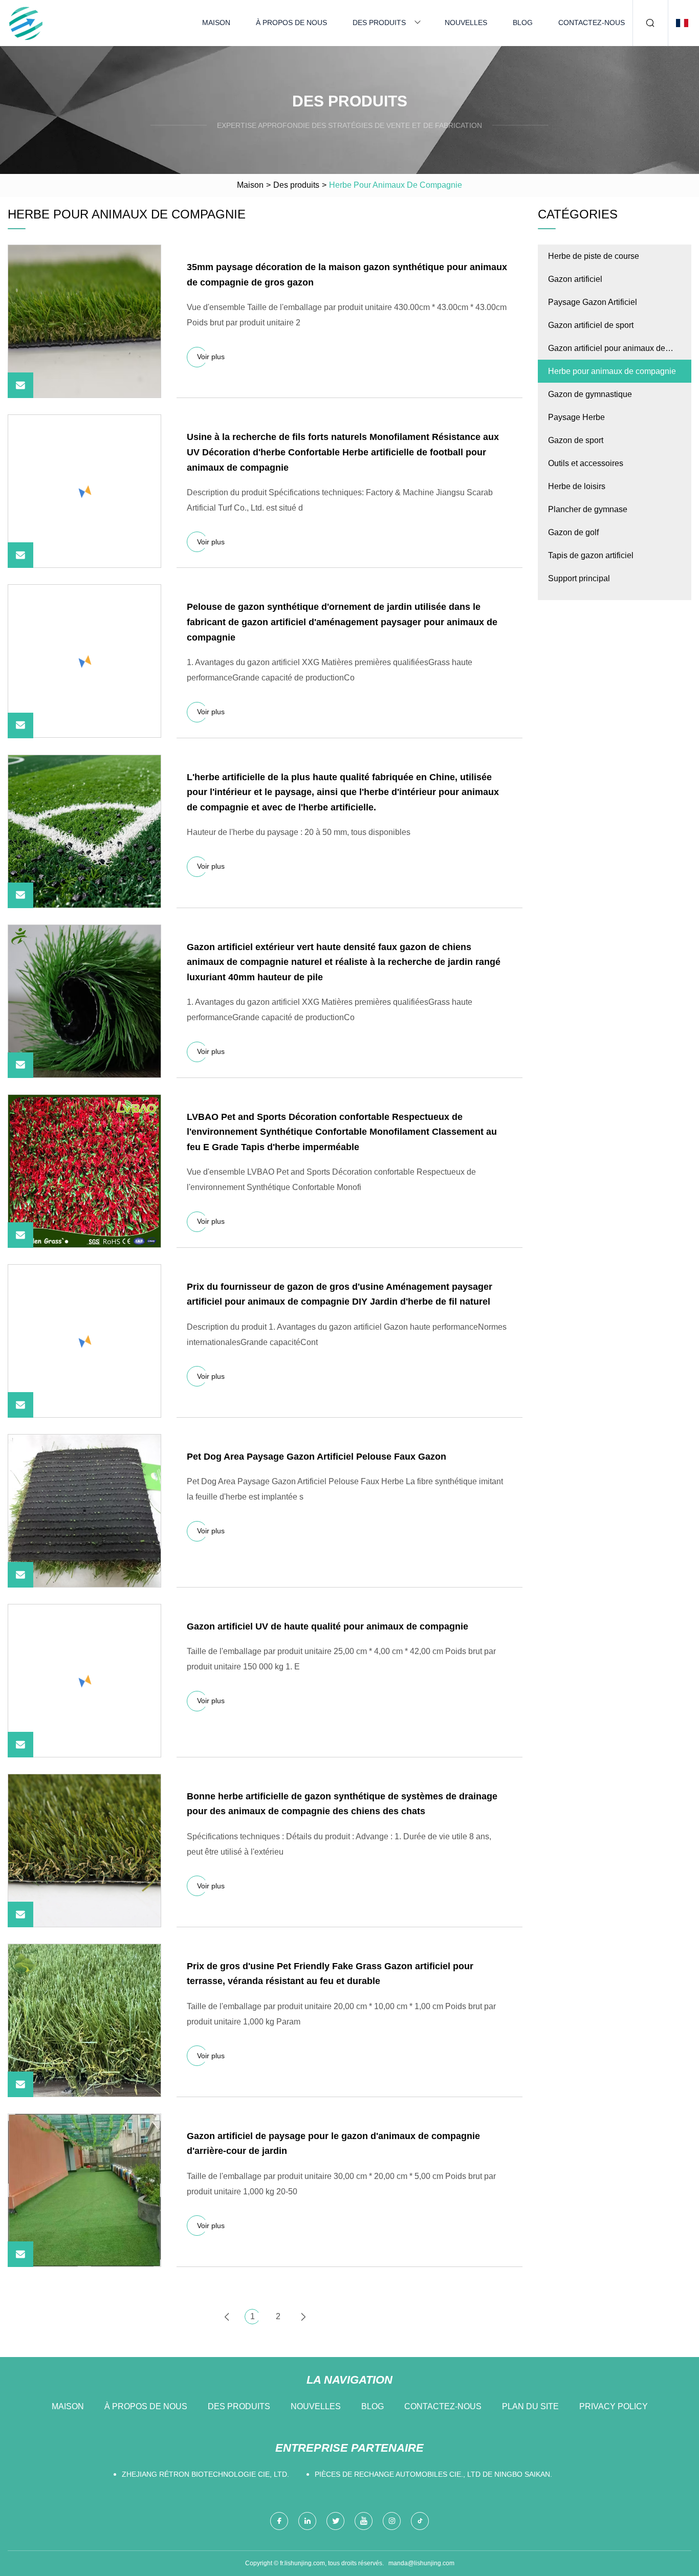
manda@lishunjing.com (421, 2563)
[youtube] (364, 2521)
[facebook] (279, 2521)
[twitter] (335, 2521)
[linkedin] (307, 2521)
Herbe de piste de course (594, 256)
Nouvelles (466, 23)
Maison (216, 23)
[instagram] (392, 2521)
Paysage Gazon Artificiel (593, 302)
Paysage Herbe (576, 417)
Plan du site (530, 2406)
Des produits (379, 23)
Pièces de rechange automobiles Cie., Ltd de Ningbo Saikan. (433, 2474)
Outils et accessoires (586, 463)
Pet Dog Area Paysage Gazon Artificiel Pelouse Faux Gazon (316, 1457)
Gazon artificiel (575, 279)
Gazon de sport (576, 440)
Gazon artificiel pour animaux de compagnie (607, 352)
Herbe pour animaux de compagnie (612, 371)
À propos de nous (291, 23)
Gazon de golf (573, 532)
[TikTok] (420, 2521)
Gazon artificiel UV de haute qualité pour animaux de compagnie (327, 1626)
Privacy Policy (614, 2406)
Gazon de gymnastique (590, 394)
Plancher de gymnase (588, 509)
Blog (523, 23)
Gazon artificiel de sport (591, 325)
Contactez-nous (592, 23)
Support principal (579, 578)
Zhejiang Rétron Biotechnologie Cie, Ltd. (205, 2474)
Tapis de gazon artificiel (591, 555)
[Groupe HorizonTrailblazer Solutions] (26, 23)
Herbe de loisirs (577, 486)
